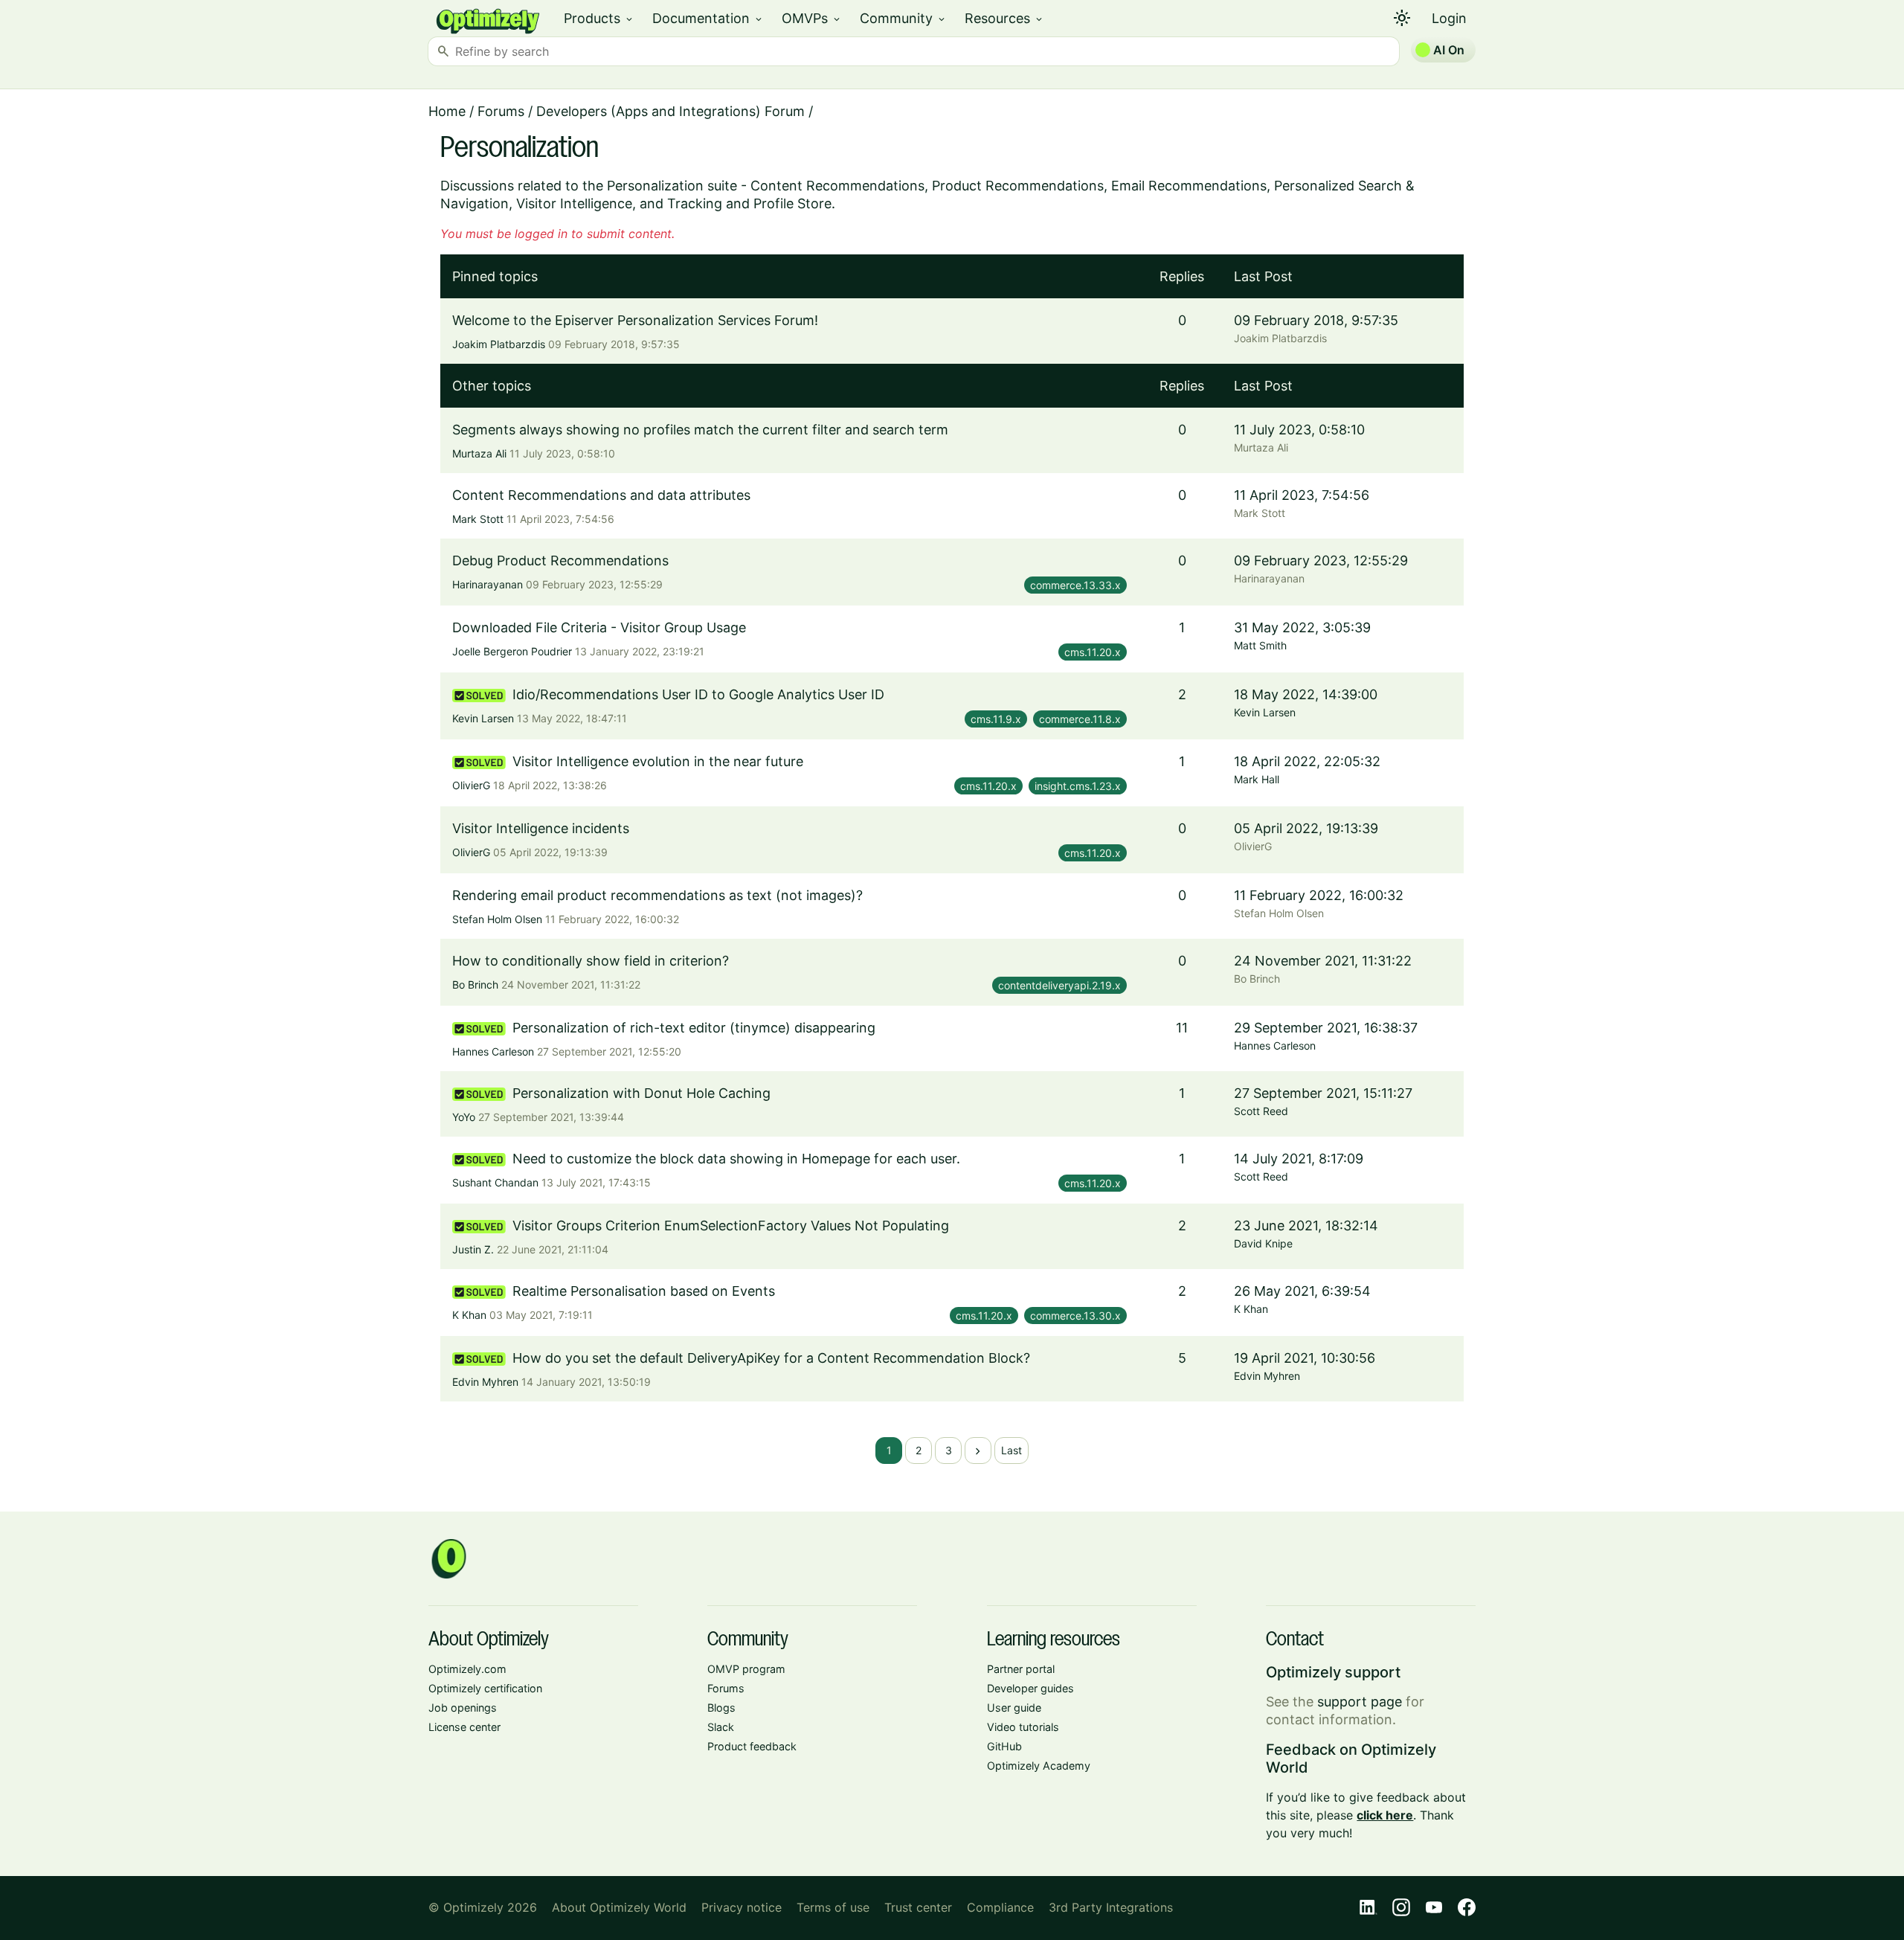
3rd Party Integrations (1111, 1907)
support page (1360, 1702)
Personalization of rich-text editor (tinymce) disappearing (694, 1028)
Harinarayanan (488, 584)
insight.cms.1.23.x (1078, 786)
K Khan (469, 1315)
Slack (721, 1727)
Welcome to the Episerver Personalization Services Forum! (635, 320)
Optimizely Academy (1039, 1766)
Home (447, 111)
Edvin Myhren (485, 1382)
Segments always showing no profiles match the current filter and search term (700, 430)
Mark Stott (478, 519)
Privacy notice (742, 1907)
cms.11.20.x (1093, 652)
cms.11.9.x (996, 719)
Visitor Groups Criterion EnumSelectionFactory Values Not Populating (731, 1226)
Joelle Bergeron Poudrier (512, 651)
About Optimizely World (619, 1907)
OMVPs (812, 18)
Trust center (918, 1907)
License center (464, 1727)
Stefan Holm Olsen (497, 919)
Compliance (1000, 1907)
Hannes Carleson (493, 1051)
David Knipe (1263, 1243)
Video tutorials (1023, 1727)
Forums (501, 111)
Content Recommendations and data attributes (601, 495)
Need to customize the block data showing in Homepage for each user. (736, 1159)
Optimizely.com (467, 1669)
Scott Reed (1261, 1111)
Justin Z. (473, 1249)
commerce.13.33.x (1075, 585)
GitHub (1004, 1746)
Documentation (708, 18)
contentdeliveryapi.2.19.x (1059, 985)
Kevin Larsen (483, 718)
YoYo (464, 1117)
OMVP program (746, 1669)
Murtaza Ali (479, 453)
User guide (1014, 1708)
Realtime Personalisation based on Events (644, 1291)
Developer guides (1030, 1688)
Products (599, 18)
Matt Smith (1260, 645)
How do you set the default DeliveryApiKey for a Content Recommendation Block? (771, 1358)
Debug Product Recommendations (560, 561)
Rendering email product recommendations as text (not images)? (657, 895)
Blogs (721, 1708)
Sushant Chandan (495, 1182)
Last (1011, 1450)
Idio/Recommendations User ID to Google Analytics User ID (698, 694)
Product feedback (752, 1746)
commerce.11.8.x (1080, 719)
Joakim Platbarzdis (499, 344)
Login (1449, 18)
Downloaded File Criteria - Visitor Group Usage (599, 627)
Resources (1004, 18)
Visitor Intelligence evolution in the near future (658, 761)
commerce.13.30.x (1075, 1316)
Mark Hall (1257, 779)
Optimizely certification (485, 1688)
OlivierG (471, 785)
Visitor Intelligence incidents (541, 828)
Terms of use (833, 1907)
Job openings (463, 1708)
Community (903, 18)
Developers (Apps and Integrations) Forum (670, 111)
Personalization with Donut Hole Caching (641, 1093)
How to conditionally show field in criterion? (591, 961)
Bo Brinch (475, 985)
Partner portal (1021, 1669)
